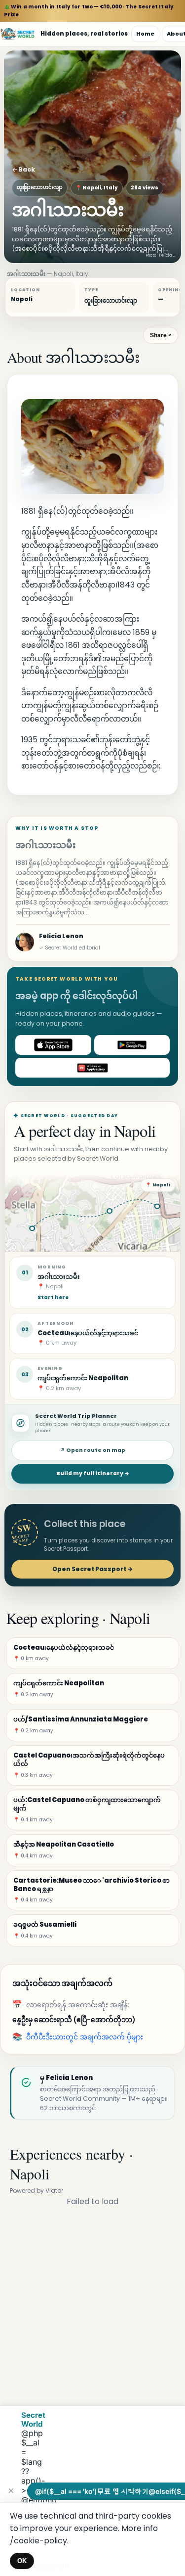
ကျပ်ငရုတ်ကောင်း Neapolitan (83, 1378)
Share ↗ (161, 335)
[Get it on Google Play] (132, 1045)
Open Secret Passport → (92, 1569)
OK (22, 2561)
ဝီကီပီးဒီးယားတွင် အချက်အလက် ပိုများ (85, 2037)
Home (145, 34)
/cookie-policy (38, 2541)
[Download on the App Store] (53, 1045)
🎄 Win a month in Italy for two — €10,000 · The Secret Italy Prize (89, 11)
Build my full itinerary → (93, 1473)
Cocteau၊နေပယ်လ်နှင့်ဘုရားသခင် (88, 1333)
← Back (23, 169)
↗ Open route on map (93, 1450)
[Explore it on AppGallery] (92, 1068)
